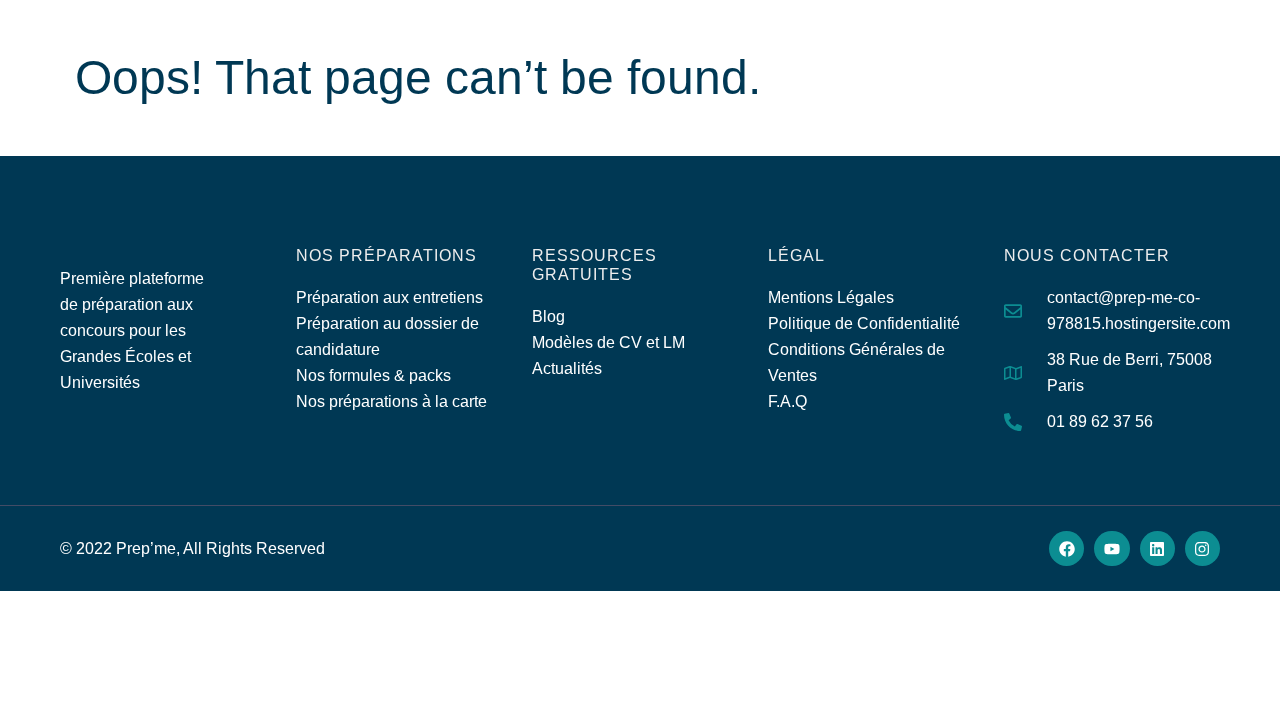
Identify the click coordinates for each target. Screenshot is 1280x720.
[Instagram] (1202, 548)
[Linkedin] (1157, 548)
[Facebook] (1066, 548)
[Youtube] (1111, 548)
